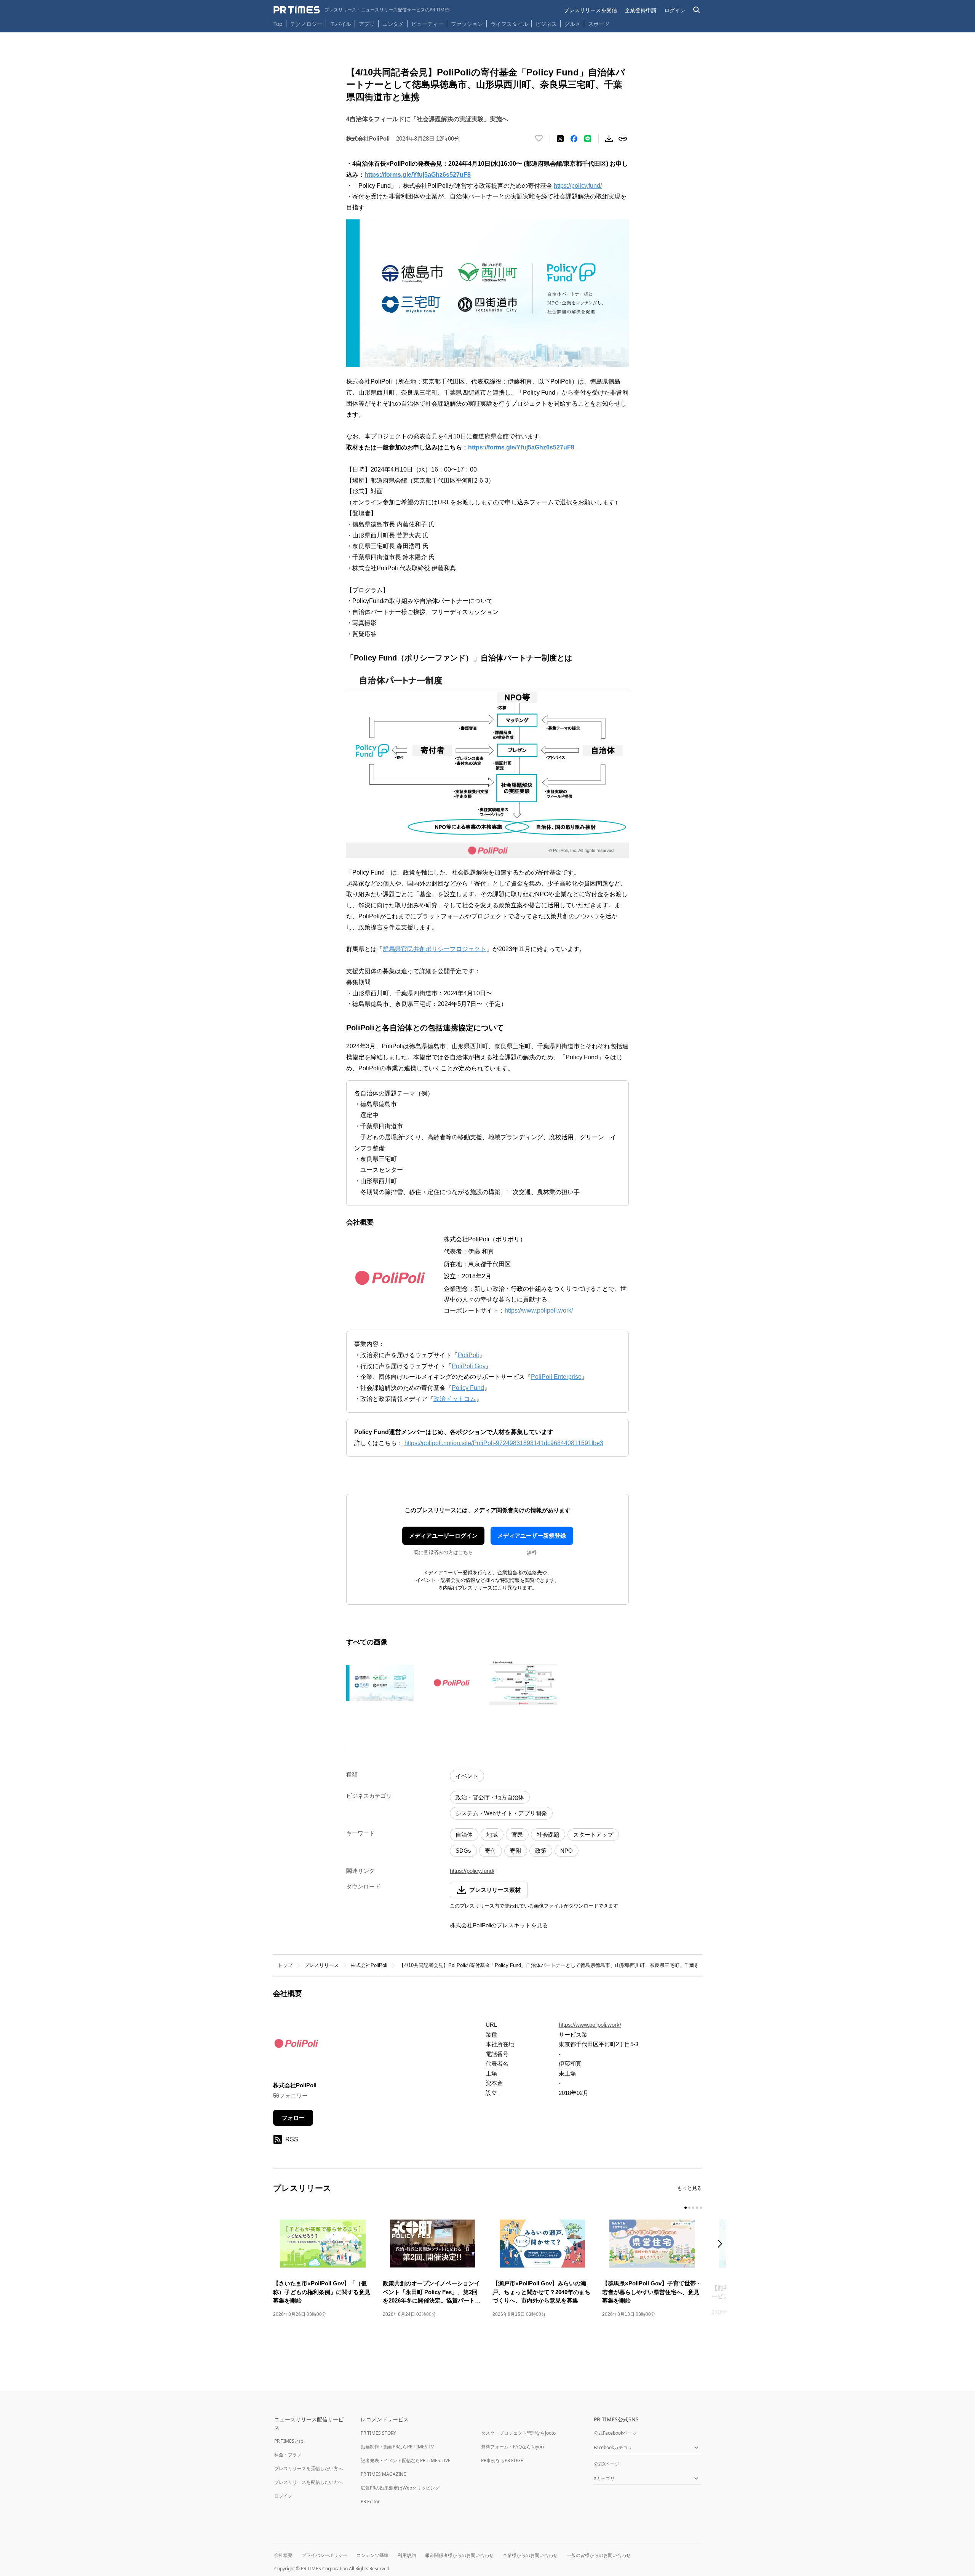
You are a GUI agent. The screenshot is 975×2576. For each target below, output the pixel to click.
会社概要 (283, 2555)
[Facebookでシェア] (574, 139)
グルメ (572, 24)
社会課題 (548, 1835)
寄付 (491, 1851)
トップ (285, 1965)
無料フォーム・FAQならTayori (512, 2447)
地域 (492, 1835)
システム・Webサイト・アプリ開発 (501, 1813)
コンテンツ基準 (372, 2555)
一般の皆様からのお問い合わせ (599, 2555)
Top (278, 24)
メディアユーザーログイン (443, 1536)
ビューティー (427, 24)
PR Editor (370, 2502)
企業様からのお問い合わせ (530, 2555)
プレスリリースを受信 (590, 10)
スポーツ (599, 24)
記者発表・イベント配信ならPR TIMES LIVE (406, 2460)
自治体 (464, 1835)
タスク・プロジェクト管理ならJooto (518, 2433)
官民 (517, 1835)
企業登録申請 (641, 10)
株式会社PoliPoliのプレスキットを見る (499, 1925)
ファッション (467, 24)
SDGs (463, 1851)
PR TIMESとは (289, 2441)
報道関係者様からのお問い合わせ (459, 2555)
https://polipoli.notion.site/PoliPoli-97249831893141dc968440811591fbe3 (504, 1443)
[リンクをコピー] (623, 139)
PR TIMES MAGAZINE (383, 2474)
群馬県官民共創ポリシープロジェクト (435, 949)
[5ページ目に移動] (701, 2208)
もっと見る (690, 2188)
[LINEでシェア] (588, 139)
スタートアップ (593, 1835)
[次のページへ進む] (722, 2244)
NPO (567, 1851)
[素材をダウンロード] (609, 139)
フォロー (293, 2118)
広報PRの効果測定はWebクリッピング (400, 2488)
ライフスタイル (509, 24)
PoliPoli (468, 1355)
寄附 (516, 1851)
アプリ (367, 24)
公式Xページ (607, 2464)
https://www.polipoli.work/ (539, 1310)
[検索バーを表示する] (697, 10)
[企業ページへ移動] (297, 2045)
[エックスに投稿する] (560, 139)
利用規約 (407, 2555)
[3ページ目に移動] (693, 2208)
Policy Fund (468, 1388)
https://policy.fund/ (578, 186)
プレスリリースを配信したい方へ (308, 2482)
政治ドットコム (455, 1399)
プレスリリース (322, 1965)
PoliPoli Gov (469, 1366)
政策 (541, 1851)
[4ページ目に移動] (697, 2208)
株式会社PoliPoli (369, 1965)
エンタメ (393, 24)
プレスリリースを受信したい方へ (308, 2468)
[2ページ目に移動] (689, 2208)
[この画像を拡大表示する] (380, 1683)
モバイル (340, 24)
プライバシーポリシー (324, 2555)
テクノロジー (306, 24)
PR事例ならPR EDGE (502, 2460)
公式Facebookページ (615, 2433)
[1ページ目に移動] (686, 2208)
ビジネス (546, 24)
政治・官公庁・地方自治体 (490, 1797)
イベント (467, 1776)
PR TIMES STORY (378, 2433)
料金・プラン (288, 2455)
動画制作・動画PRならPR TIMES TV (397, 2447)
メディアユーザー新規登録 (532, 1536)
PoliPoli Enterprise (556, 1377)
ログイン (675, 10)
